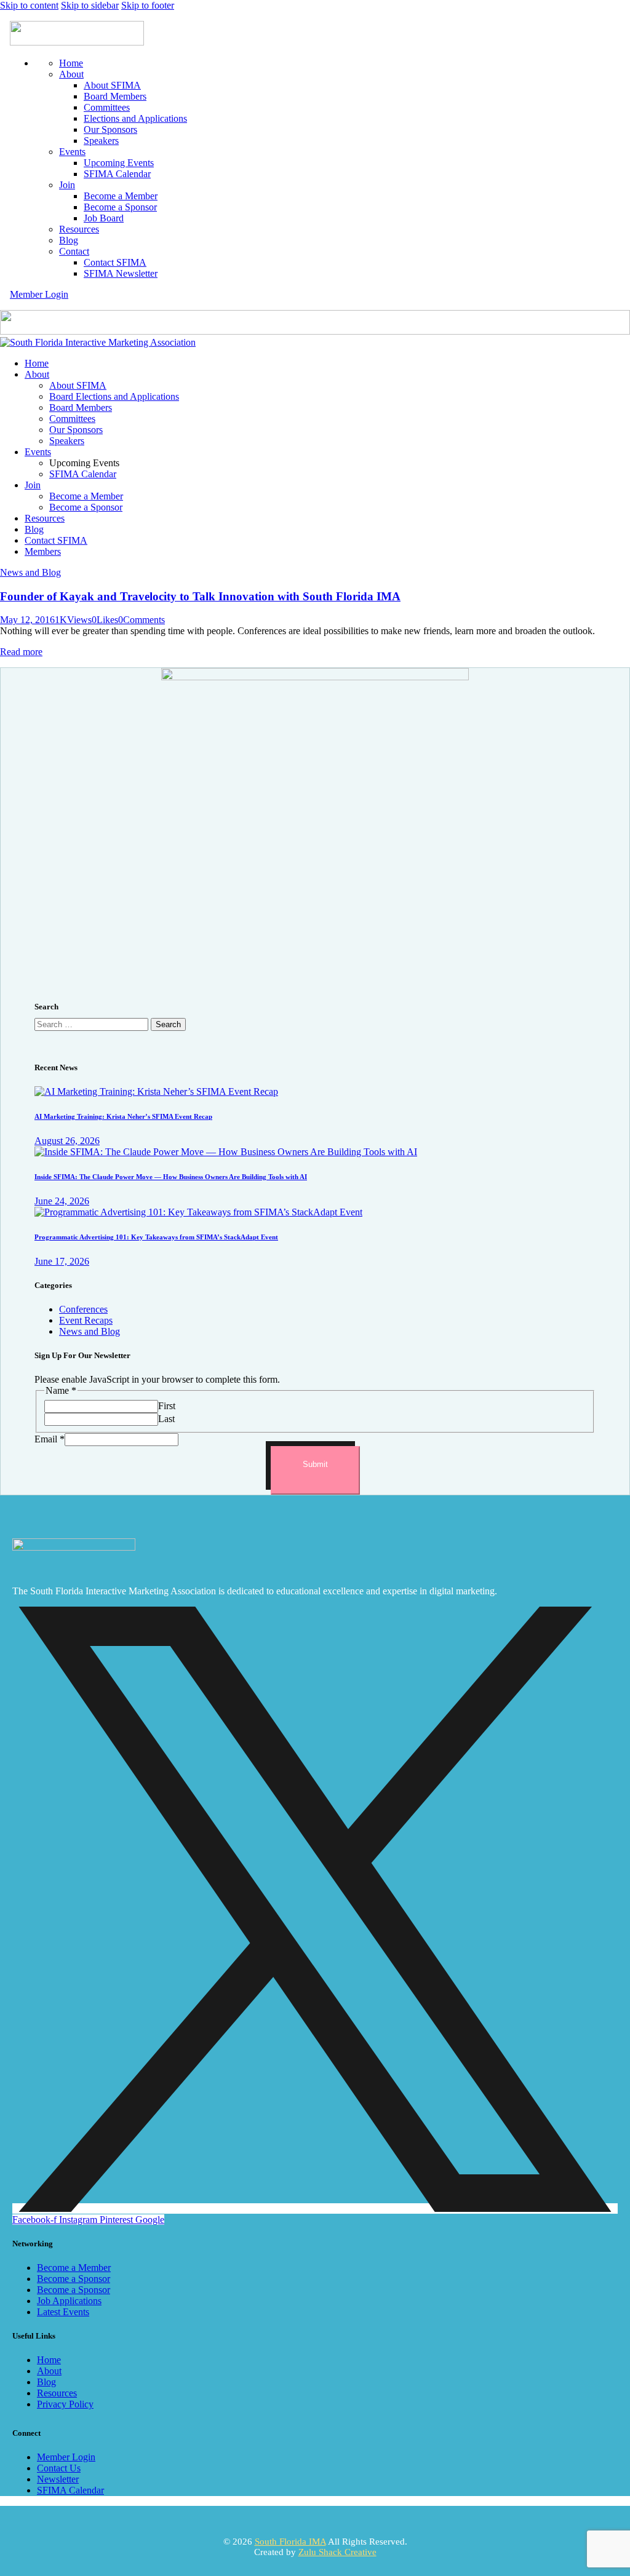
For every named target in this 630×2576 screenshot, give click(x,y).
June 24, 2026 (62, 1201)
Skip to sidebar (90, 5)
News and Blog (30, 572)
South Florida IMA (290, 2542)
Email (50, 1439)
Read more (21, 652)
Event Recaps (86, 1320)
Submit (315, 1464)
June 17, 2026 (62, 1261)
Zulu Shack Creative (337, 2552)
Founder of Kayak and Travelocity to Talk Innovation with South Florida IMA (200, 596)
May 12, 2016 (27, 620)
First (167, 1406)
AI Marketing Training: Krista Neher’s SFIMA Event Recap (123, 1116)
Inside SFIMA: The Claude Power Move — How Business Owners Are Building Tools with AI (171, 1177)
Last (166, 1419)
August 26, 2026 (67, 1141)
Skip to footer (148, 5)
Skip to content (29, 5)
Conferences (83, 1309)
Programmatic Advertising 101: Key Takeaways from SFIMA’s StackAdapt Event (156, 1237)
